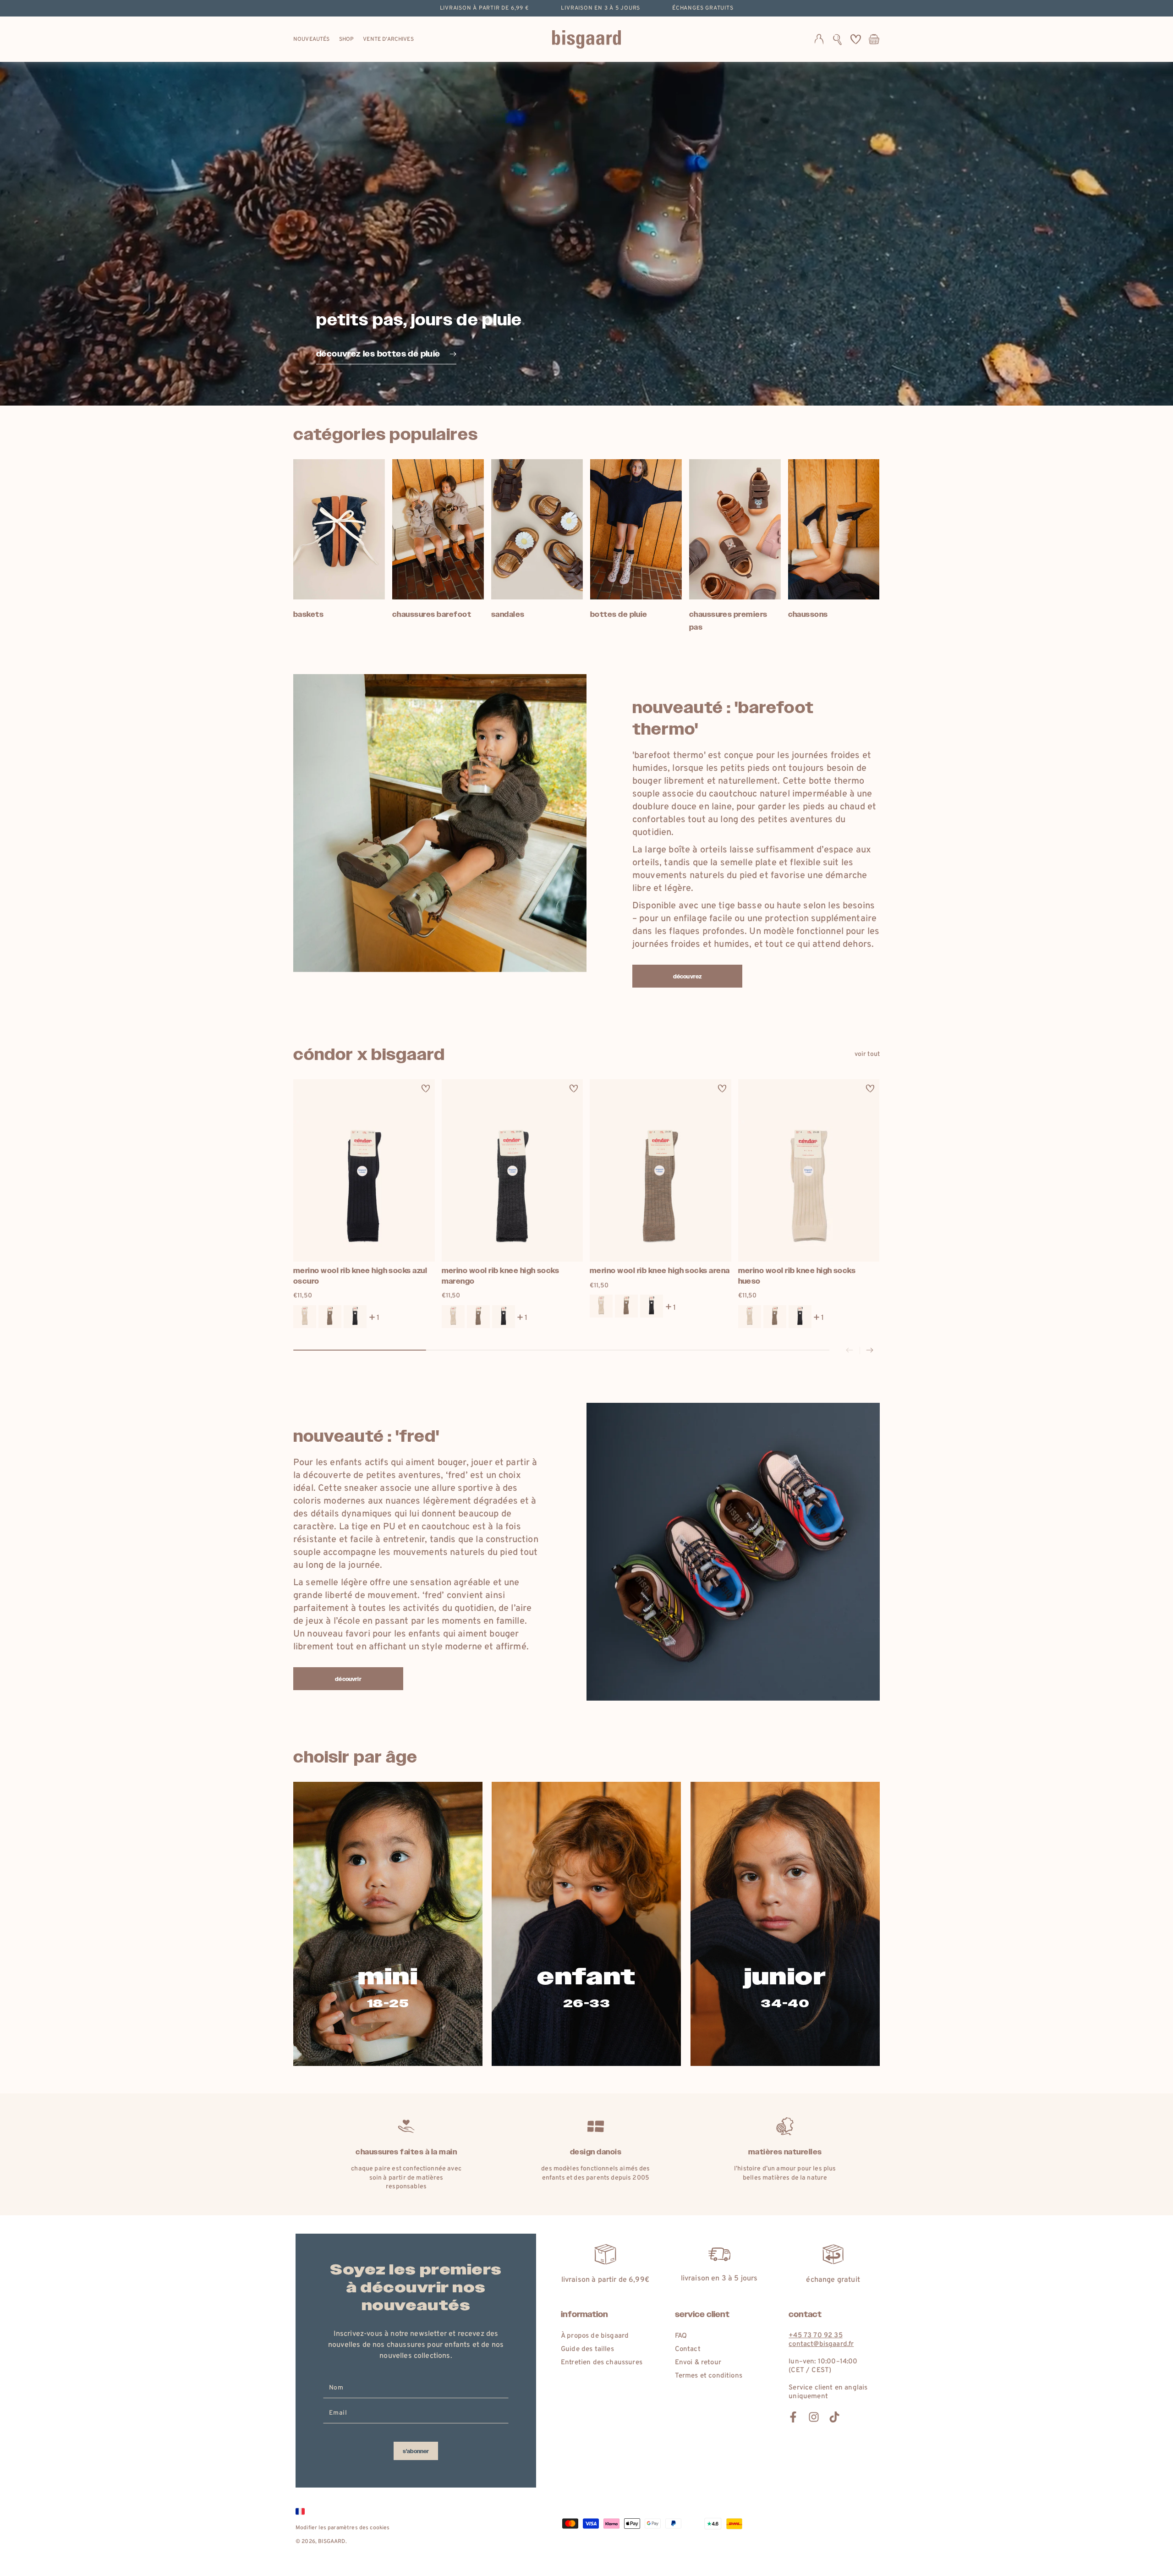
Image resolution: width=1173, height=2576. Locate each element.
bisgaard (332, 2542)
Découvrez (687, 977)
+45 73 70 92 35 (815, 2336)
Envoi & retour (698, 2363)
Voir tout (867, 1054)
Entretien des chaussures (602, 2363)
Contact (688, 2349)
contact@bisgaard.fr (821, 2344)
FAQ (681, 2336)
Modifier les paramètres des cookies (343, 2528)
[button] (837, 39)
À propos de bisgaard (595, 2336)
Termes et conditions (709, 2376)
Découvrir (348, 1679)
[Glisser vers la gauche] (850, 1351)
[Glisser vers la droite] (870, 1351)
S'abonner (416, 2451)
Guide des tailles (587, 2349)
